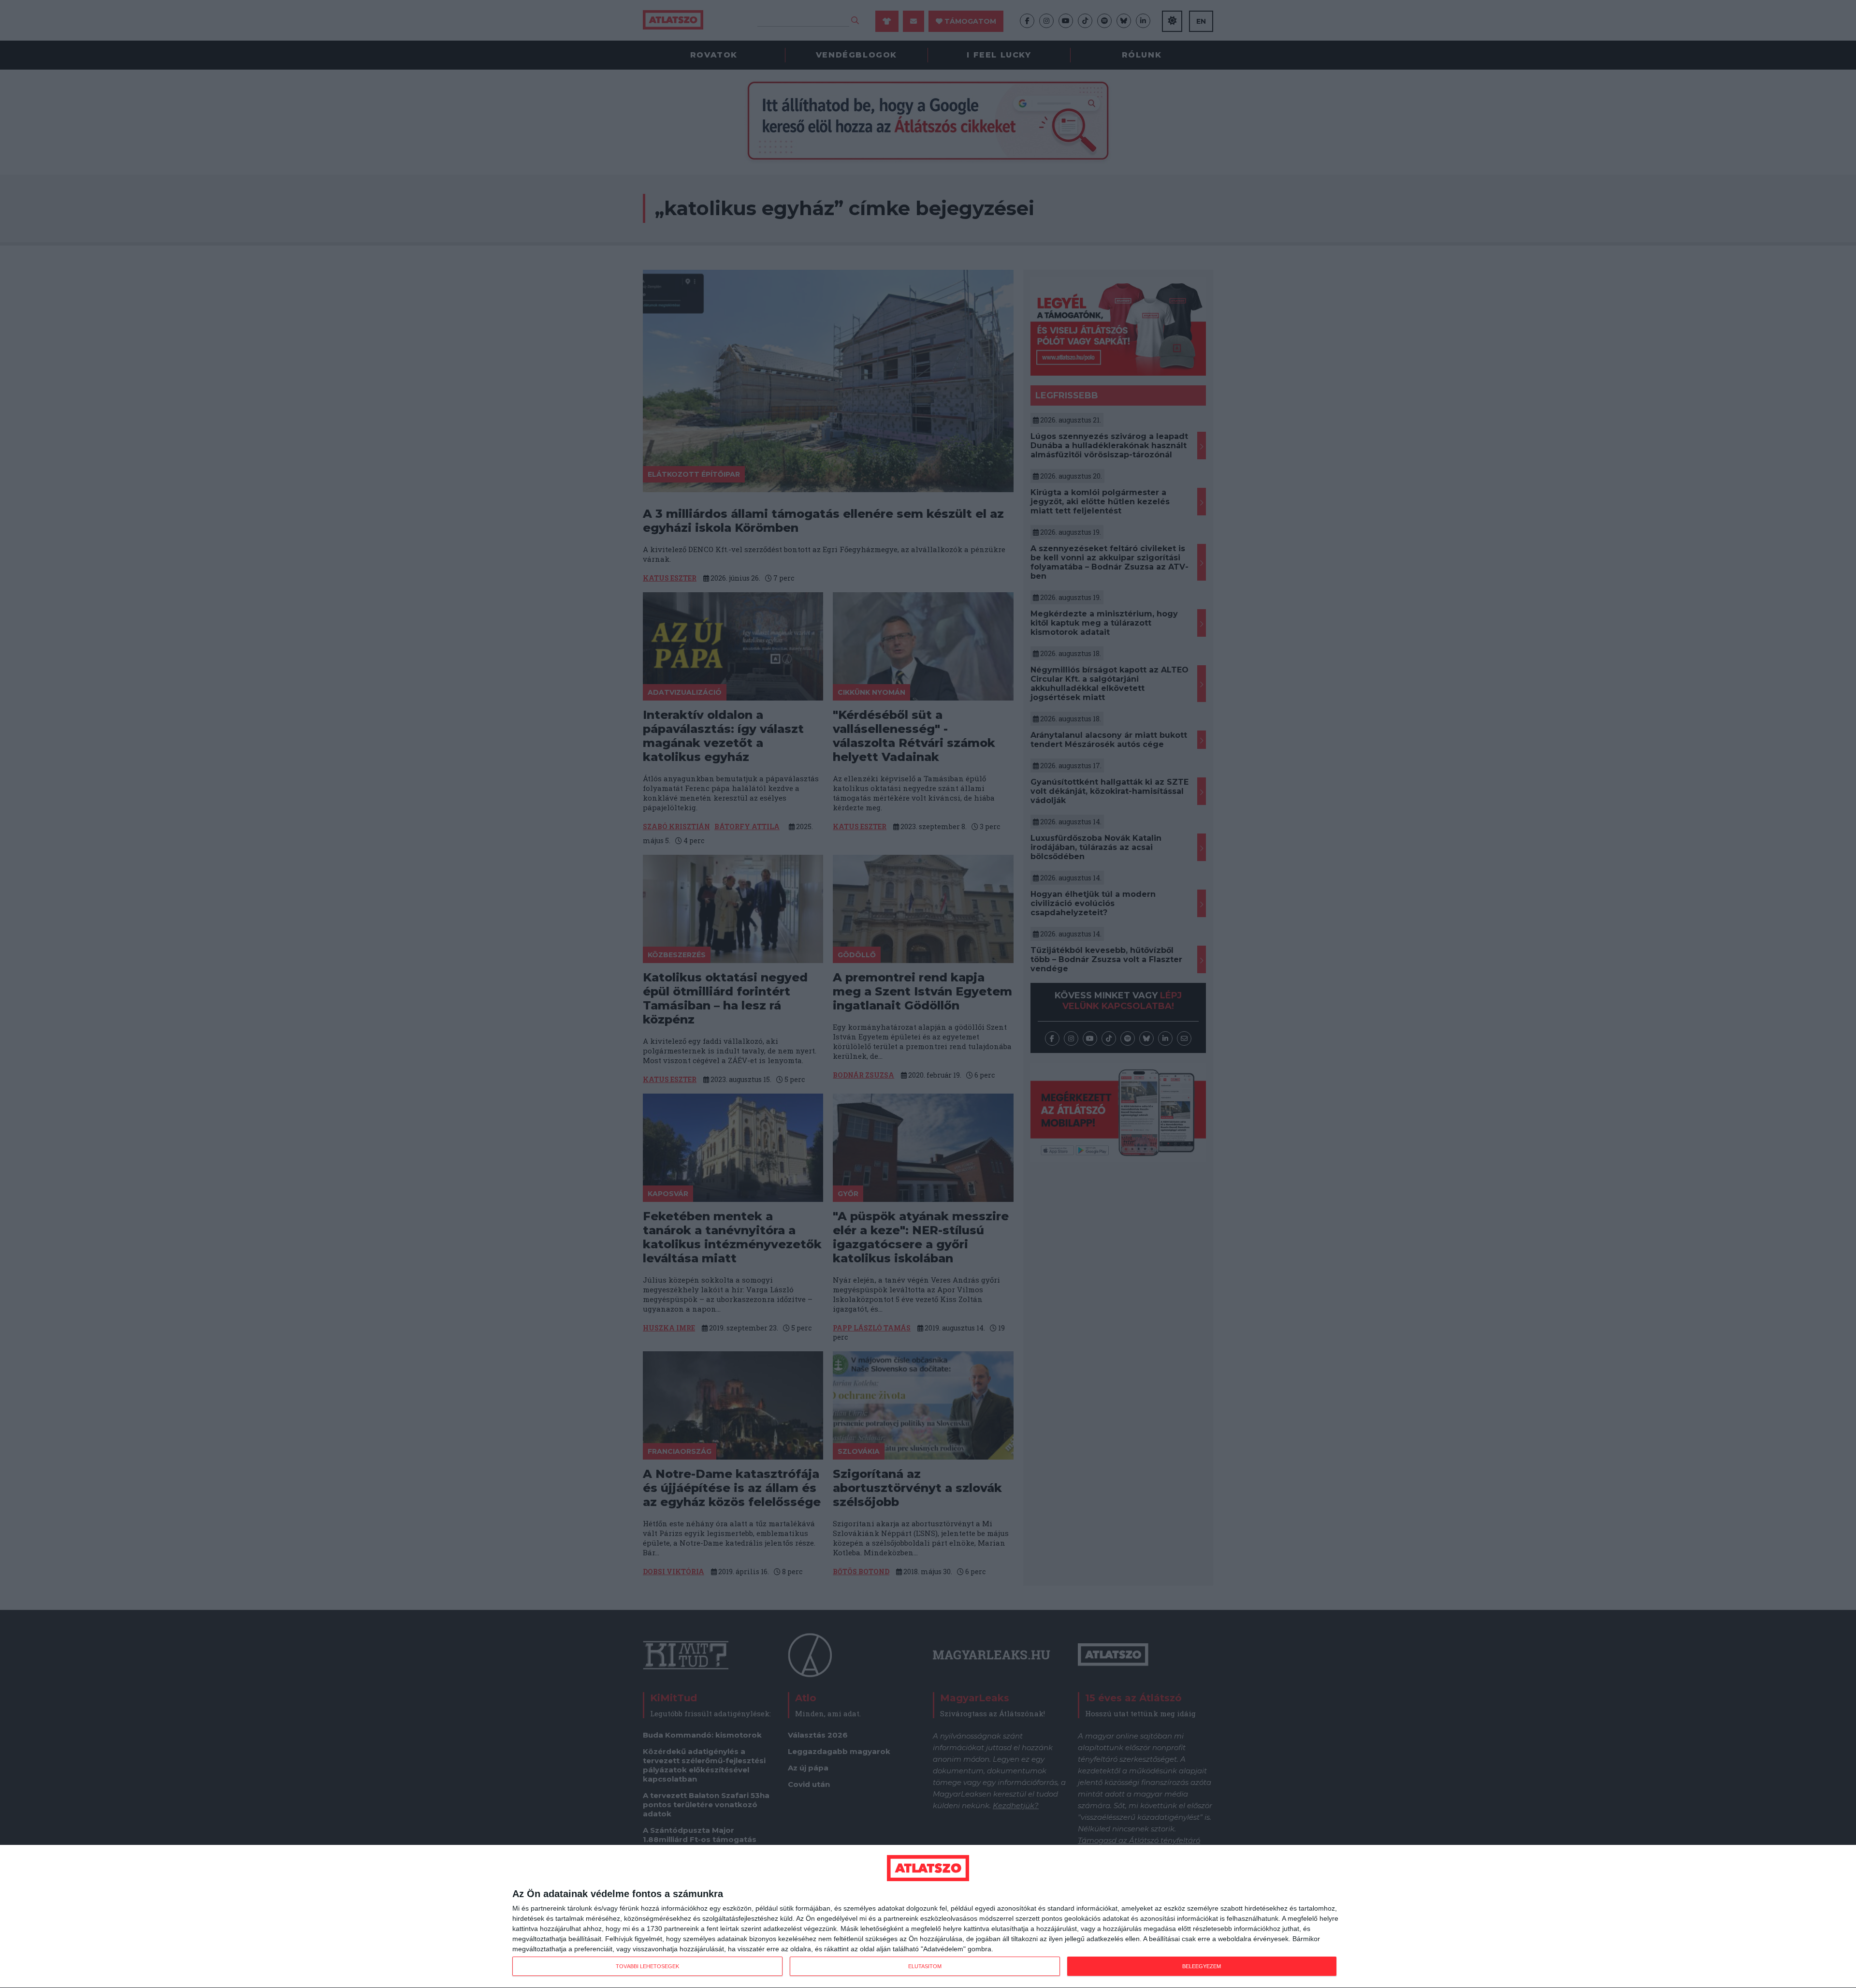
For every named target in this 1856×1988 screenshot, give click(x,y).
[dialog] (928, 1917)
